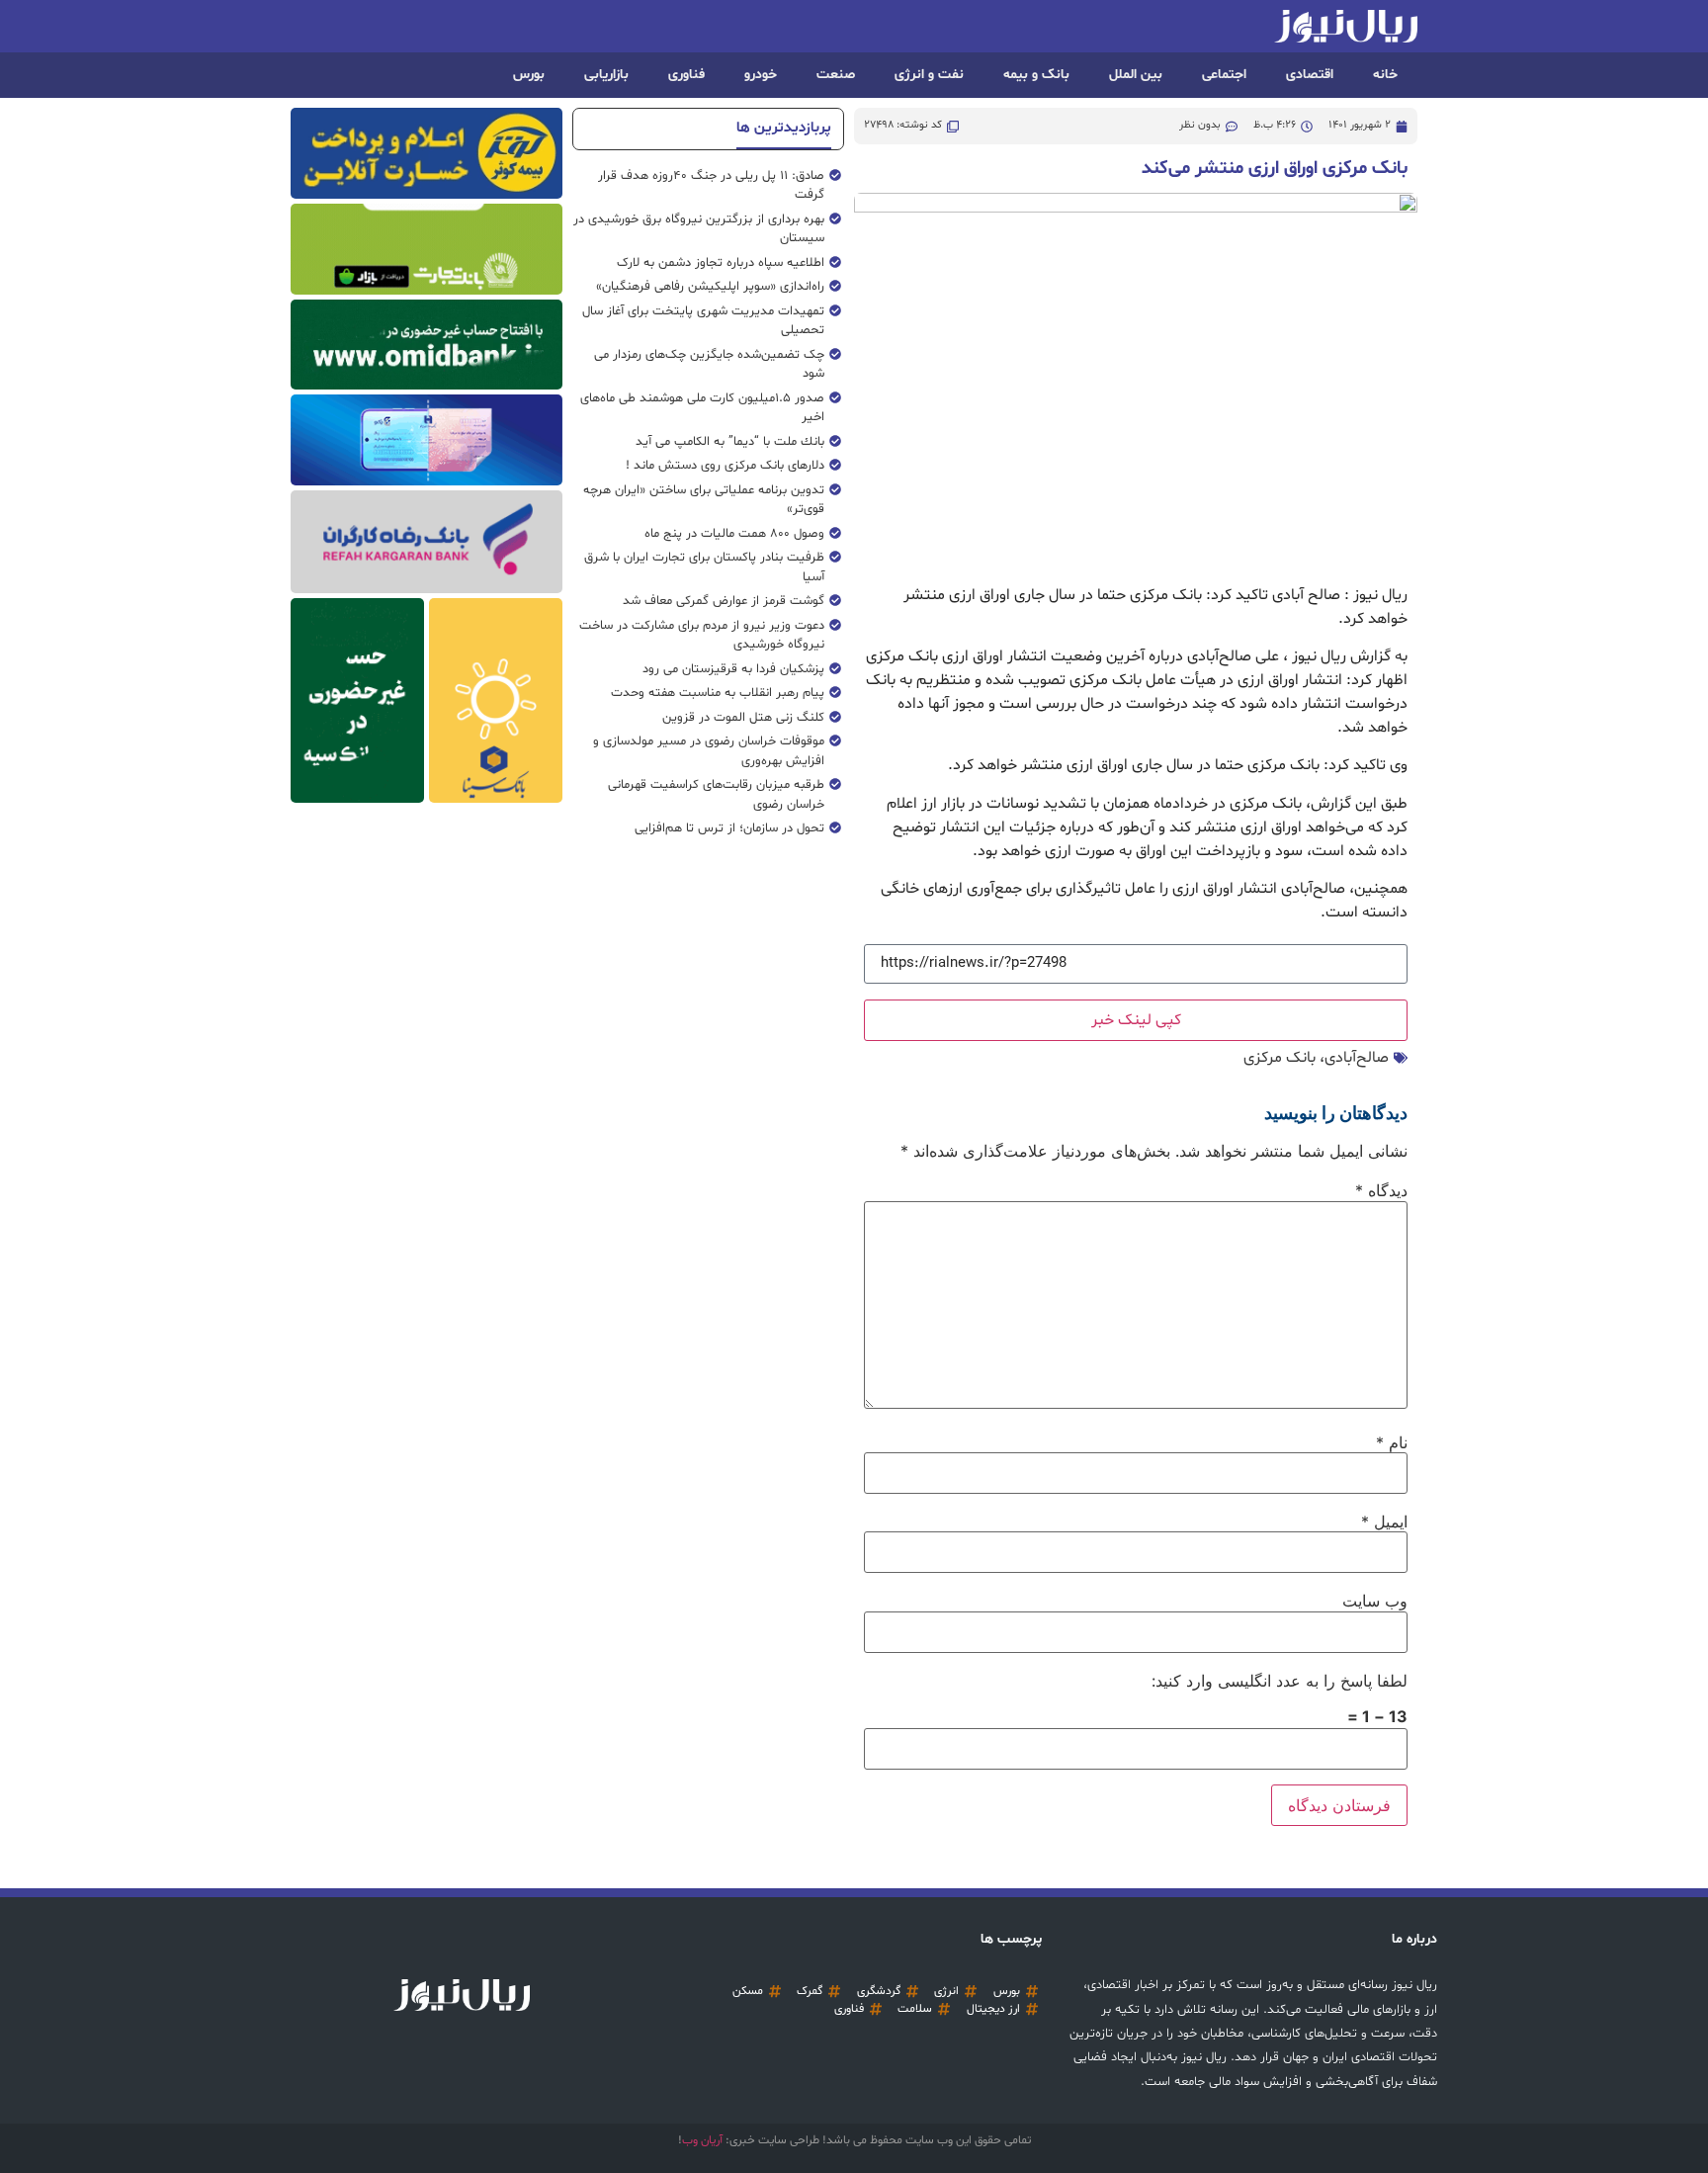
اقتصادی (1310, 75)
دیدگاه (1381, 1190)
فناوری (686, 75)
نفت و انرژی (929, 75)
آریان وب (702, 2140)
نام (1392, 1442)
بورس (529, 75)
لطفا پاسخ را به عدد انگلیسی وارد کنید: (1280, 1681)
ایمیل (1384, 1521)
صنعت (836, 75)
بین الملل (1136, 75)
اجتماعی (1224, 75)
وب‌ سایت (1375, 1601)
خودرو (761, 75)
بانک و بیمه (1036, 75)
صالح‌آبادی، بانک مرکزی (1316, 1058)
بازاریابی (606, 75)
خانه (1385, 75)
